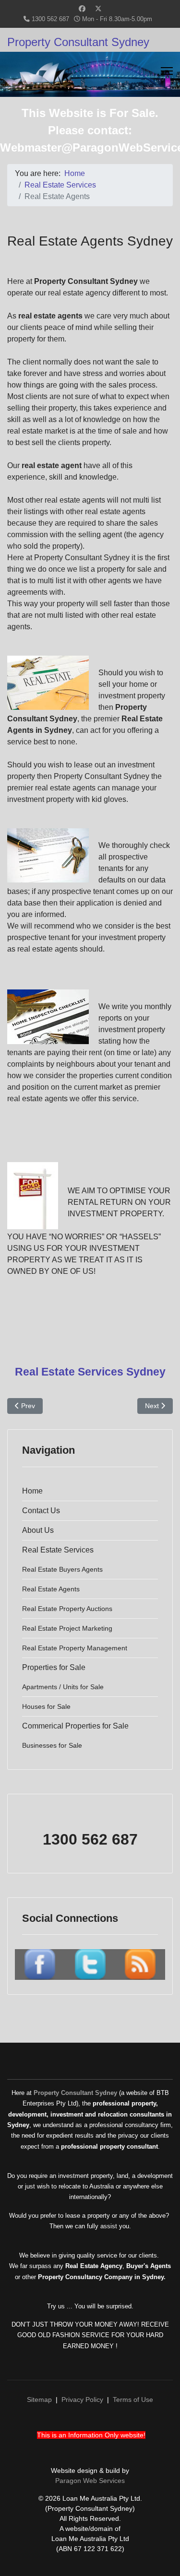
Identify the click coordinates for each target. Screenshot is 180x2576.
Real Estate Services (58, 1550)
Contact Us (41, 1511)
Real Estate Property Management (75, 1648)
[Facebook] (82, 9)
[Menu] (167, 71)
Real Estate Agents (51, 1589)
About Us (38, 1530)
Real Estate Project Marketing (67, 1628)
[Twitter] (98, 9)
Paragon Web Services (90, 2481)
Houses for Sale (46, 1706)
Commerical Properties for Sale (75, 1726)
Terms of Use (133, 2400)
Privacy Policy (82, 2400)
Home (32, 1491)
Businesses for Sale (52, 1745)
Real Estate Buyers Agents (62, 1569)
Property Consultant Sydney (78, 42)
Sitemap (39, 2400)
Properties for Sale (54, 1667)
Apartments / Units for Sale (63, 1687)
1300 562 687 (50, 19)
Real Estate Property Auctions (67, 1609)
